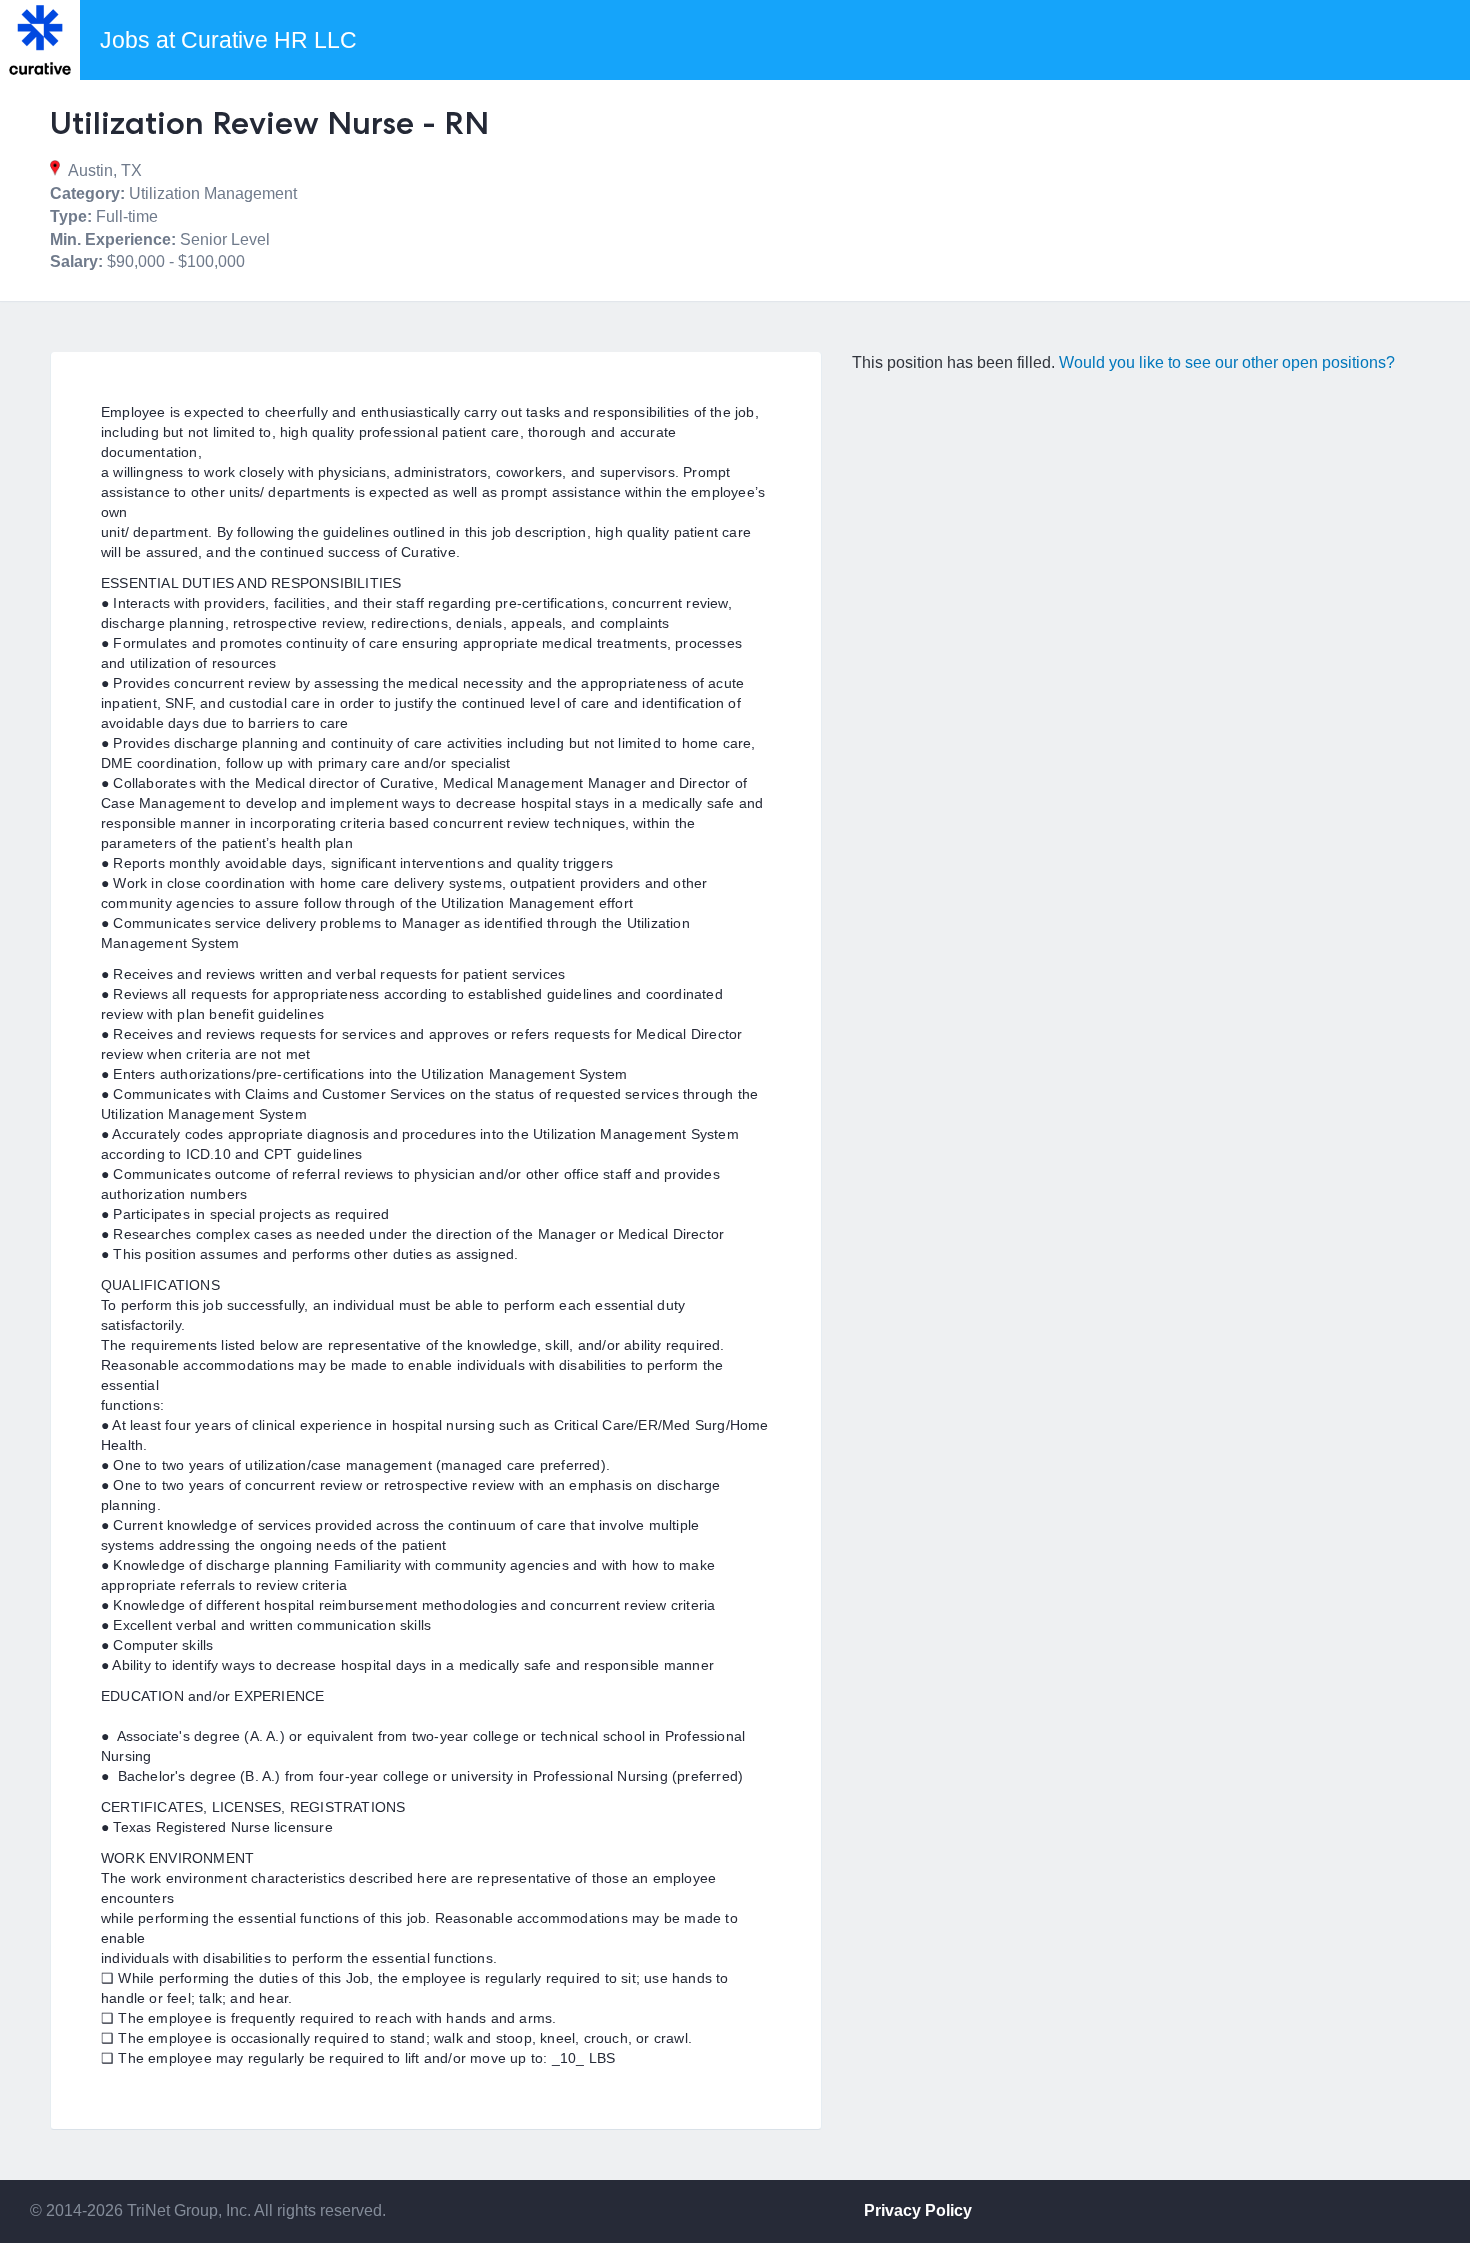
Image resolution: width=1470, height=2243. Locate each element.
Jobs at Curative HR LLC (228, 40)
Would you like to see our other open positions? (1227, 362)
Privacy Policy (918, 2210)
